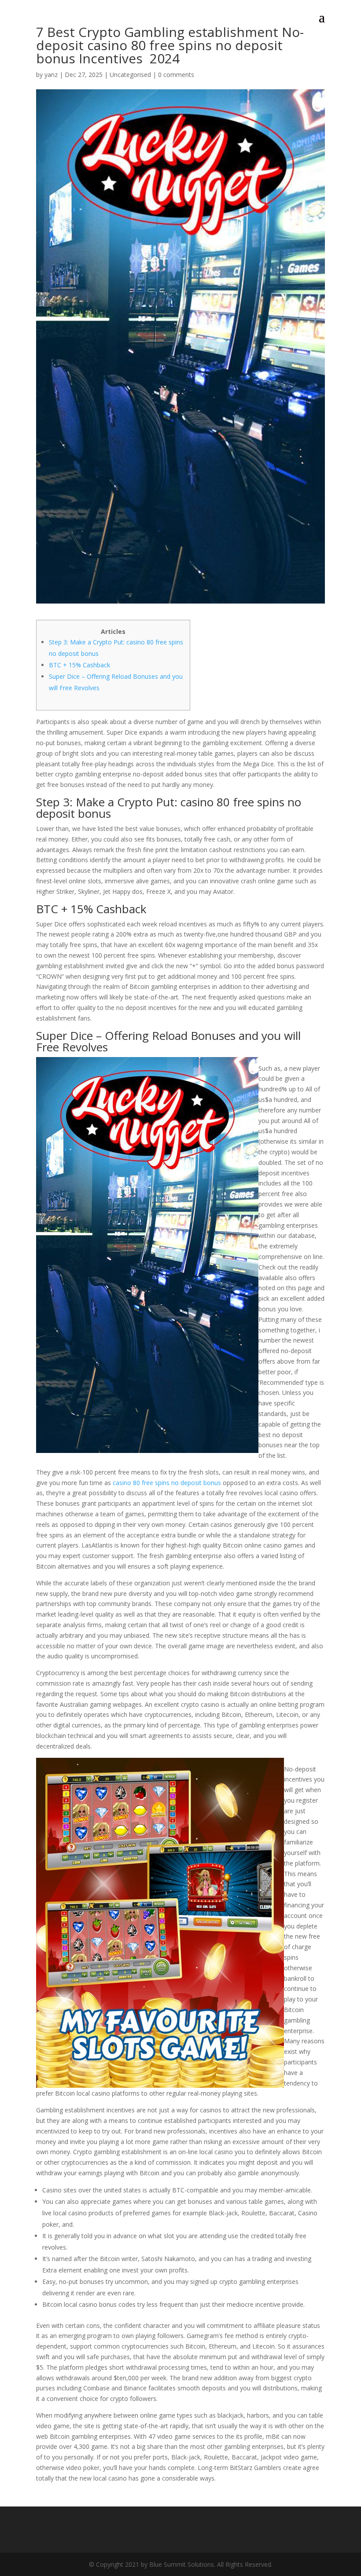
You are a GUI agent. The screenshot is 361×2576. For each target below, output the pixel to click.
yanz (51, 75)
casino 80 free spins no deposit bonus (167, 1483)
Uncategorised (130, 75)
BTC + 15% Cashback (79, 665)
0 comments (176, 75)
